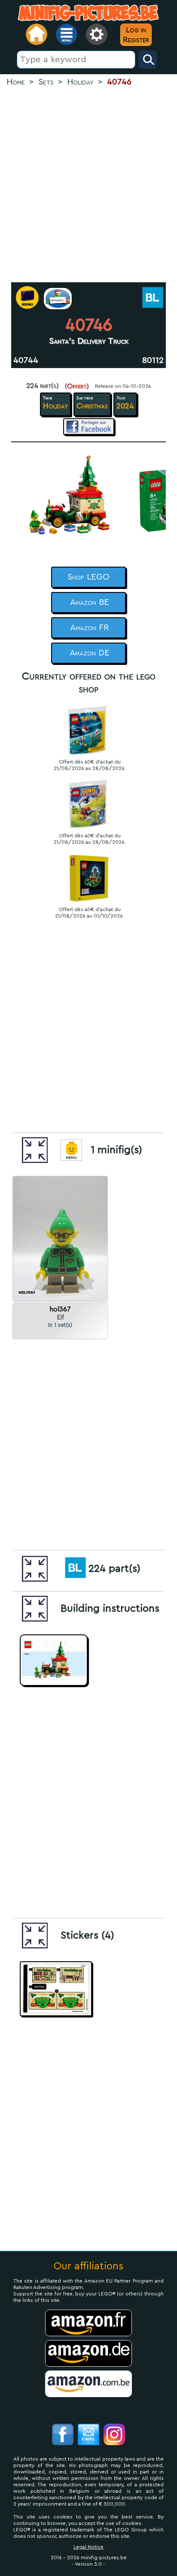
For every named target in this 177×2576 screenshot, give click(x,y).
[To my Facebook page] (63, 2436)
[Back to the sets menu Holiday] (58, 299)
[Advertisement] (88, 185)
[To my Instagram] (114, 2436)
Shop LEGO (88, 577)
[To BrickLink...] (152, 298)
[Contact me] (88, 2436)
